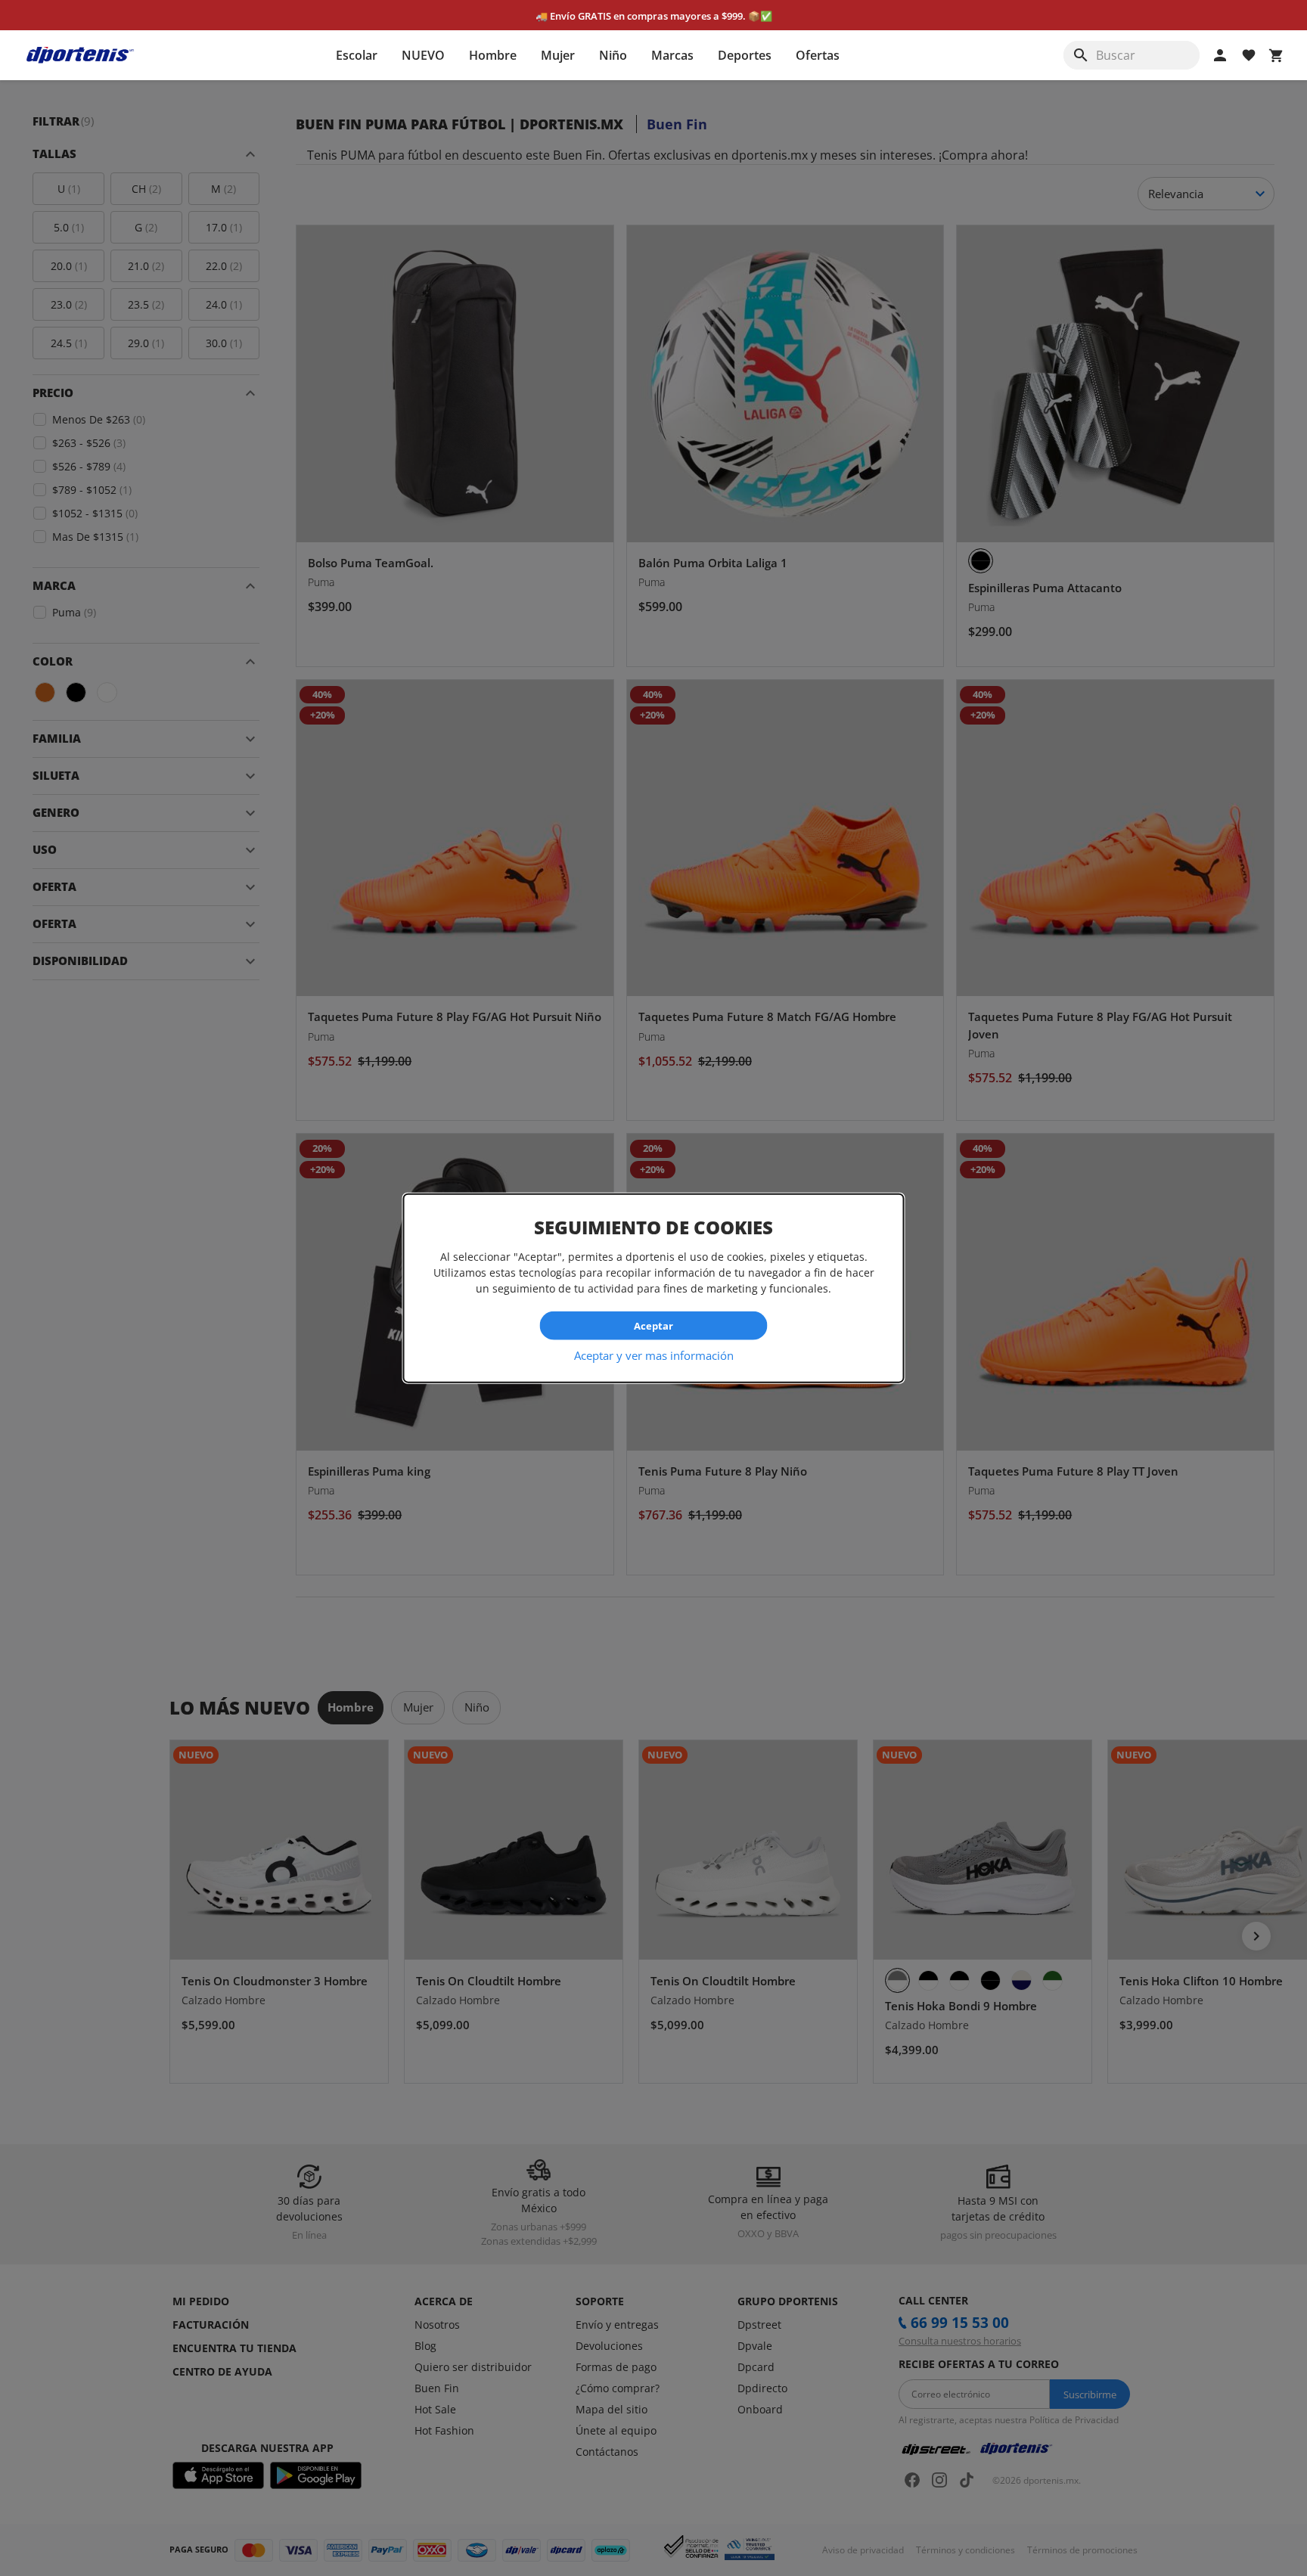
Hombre (493, 55)
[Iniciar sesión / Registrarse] (1220, 55)
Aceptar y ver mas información (654, 1355)
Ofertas (818, 55)
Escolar (357, 55)
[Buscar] (1081, 55)
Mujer (558, 55)
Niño (613, 55)
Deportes (745, 55)
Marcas (672, 55)
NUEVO (423, 55)
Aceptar (653, 1325)
